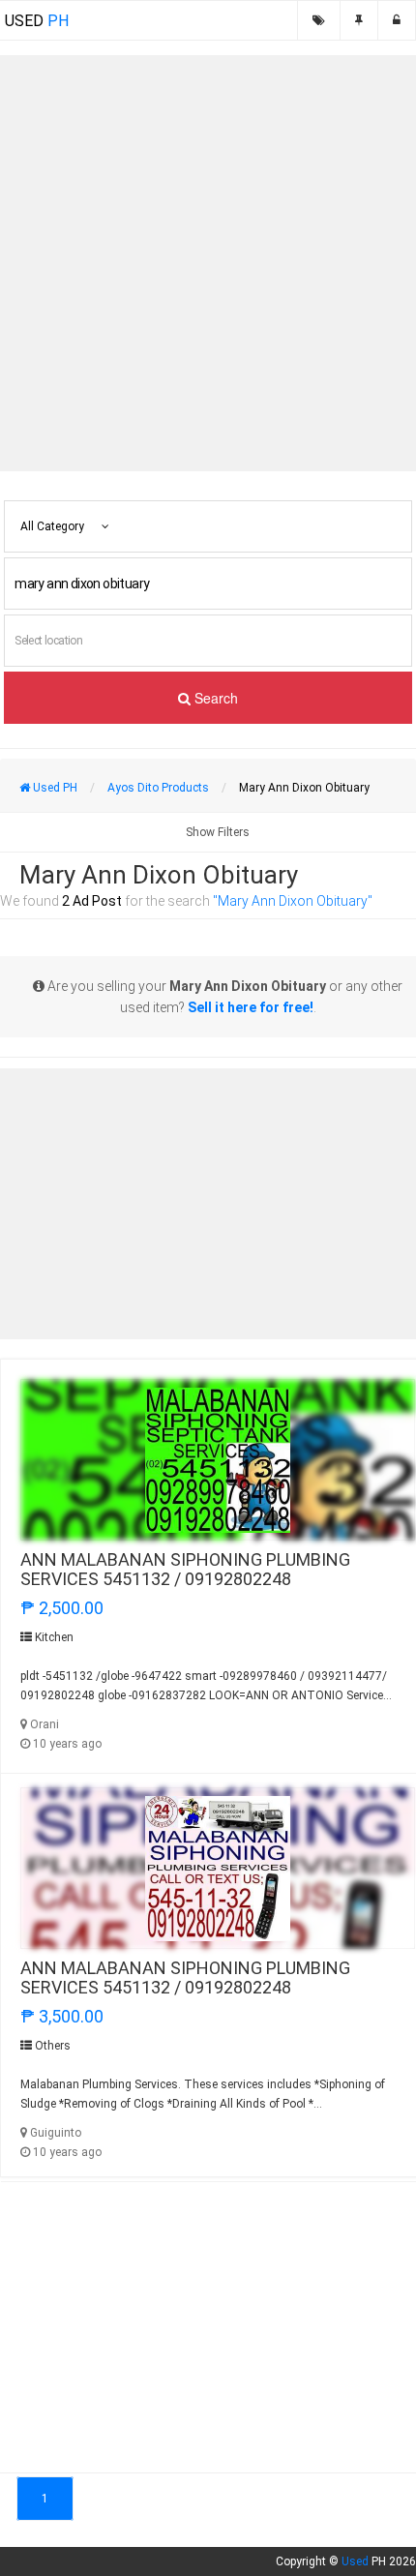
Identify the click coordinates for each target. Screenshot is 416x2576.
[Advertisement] (208, 263)
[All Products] (319, 20)
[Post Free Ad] (359, 20)
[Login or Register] (397, 20)
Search (214, 698)
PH (37, 21)
